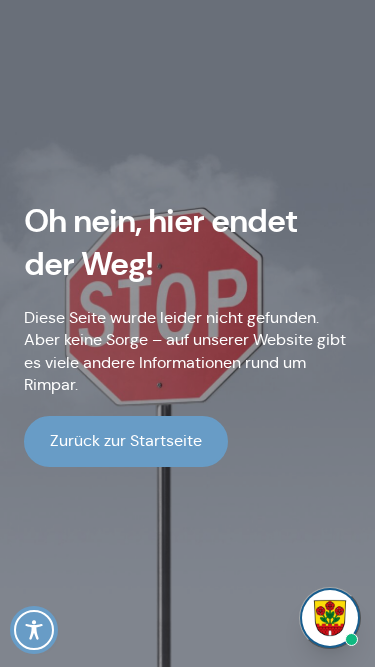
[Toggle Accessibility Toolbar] (34, 630)
